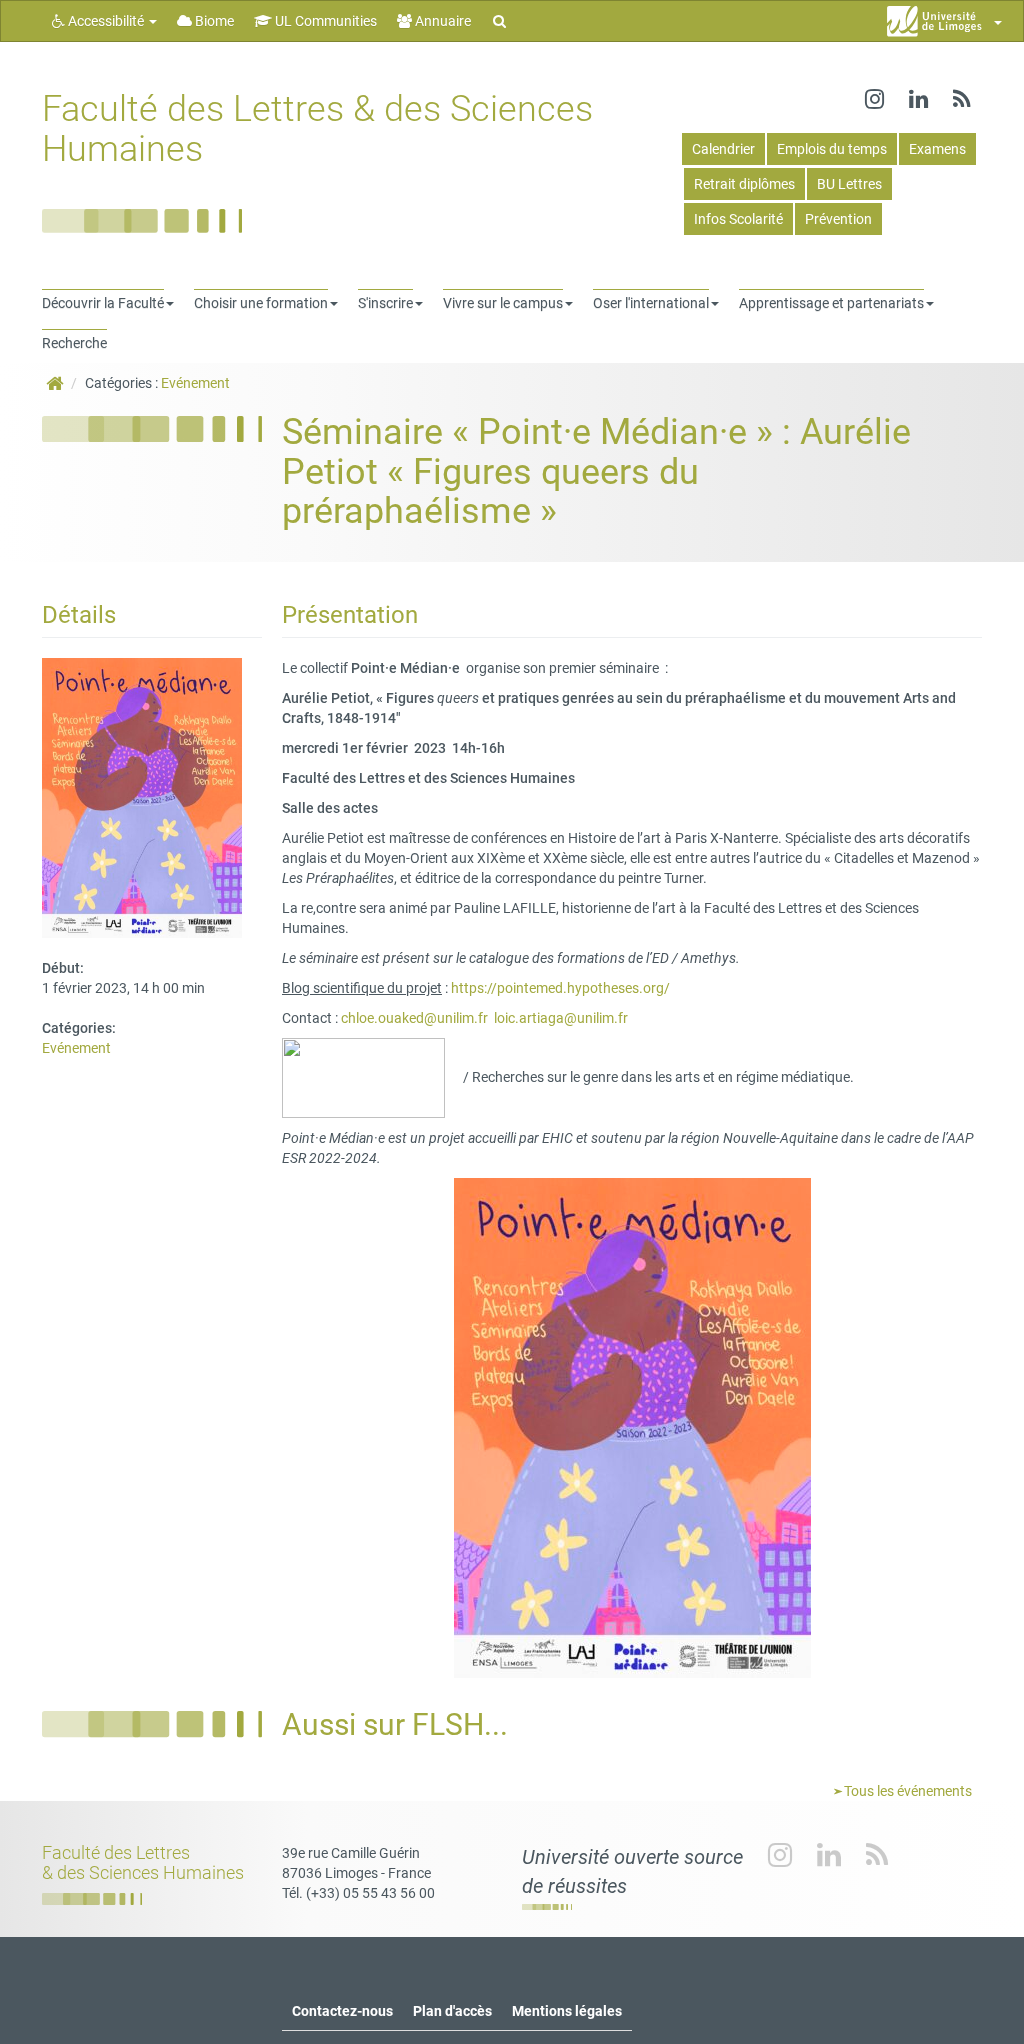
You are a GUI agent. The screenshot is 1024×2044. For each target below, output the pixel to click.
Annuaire (441, 21)
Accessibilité (106, 21)
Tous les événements (906, 1791)
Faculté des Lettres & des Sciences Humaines (317, 129)
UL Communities (324, 21)
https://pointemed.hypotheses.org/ (560, 988)
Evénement (195, 383)
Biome (213, 21)
